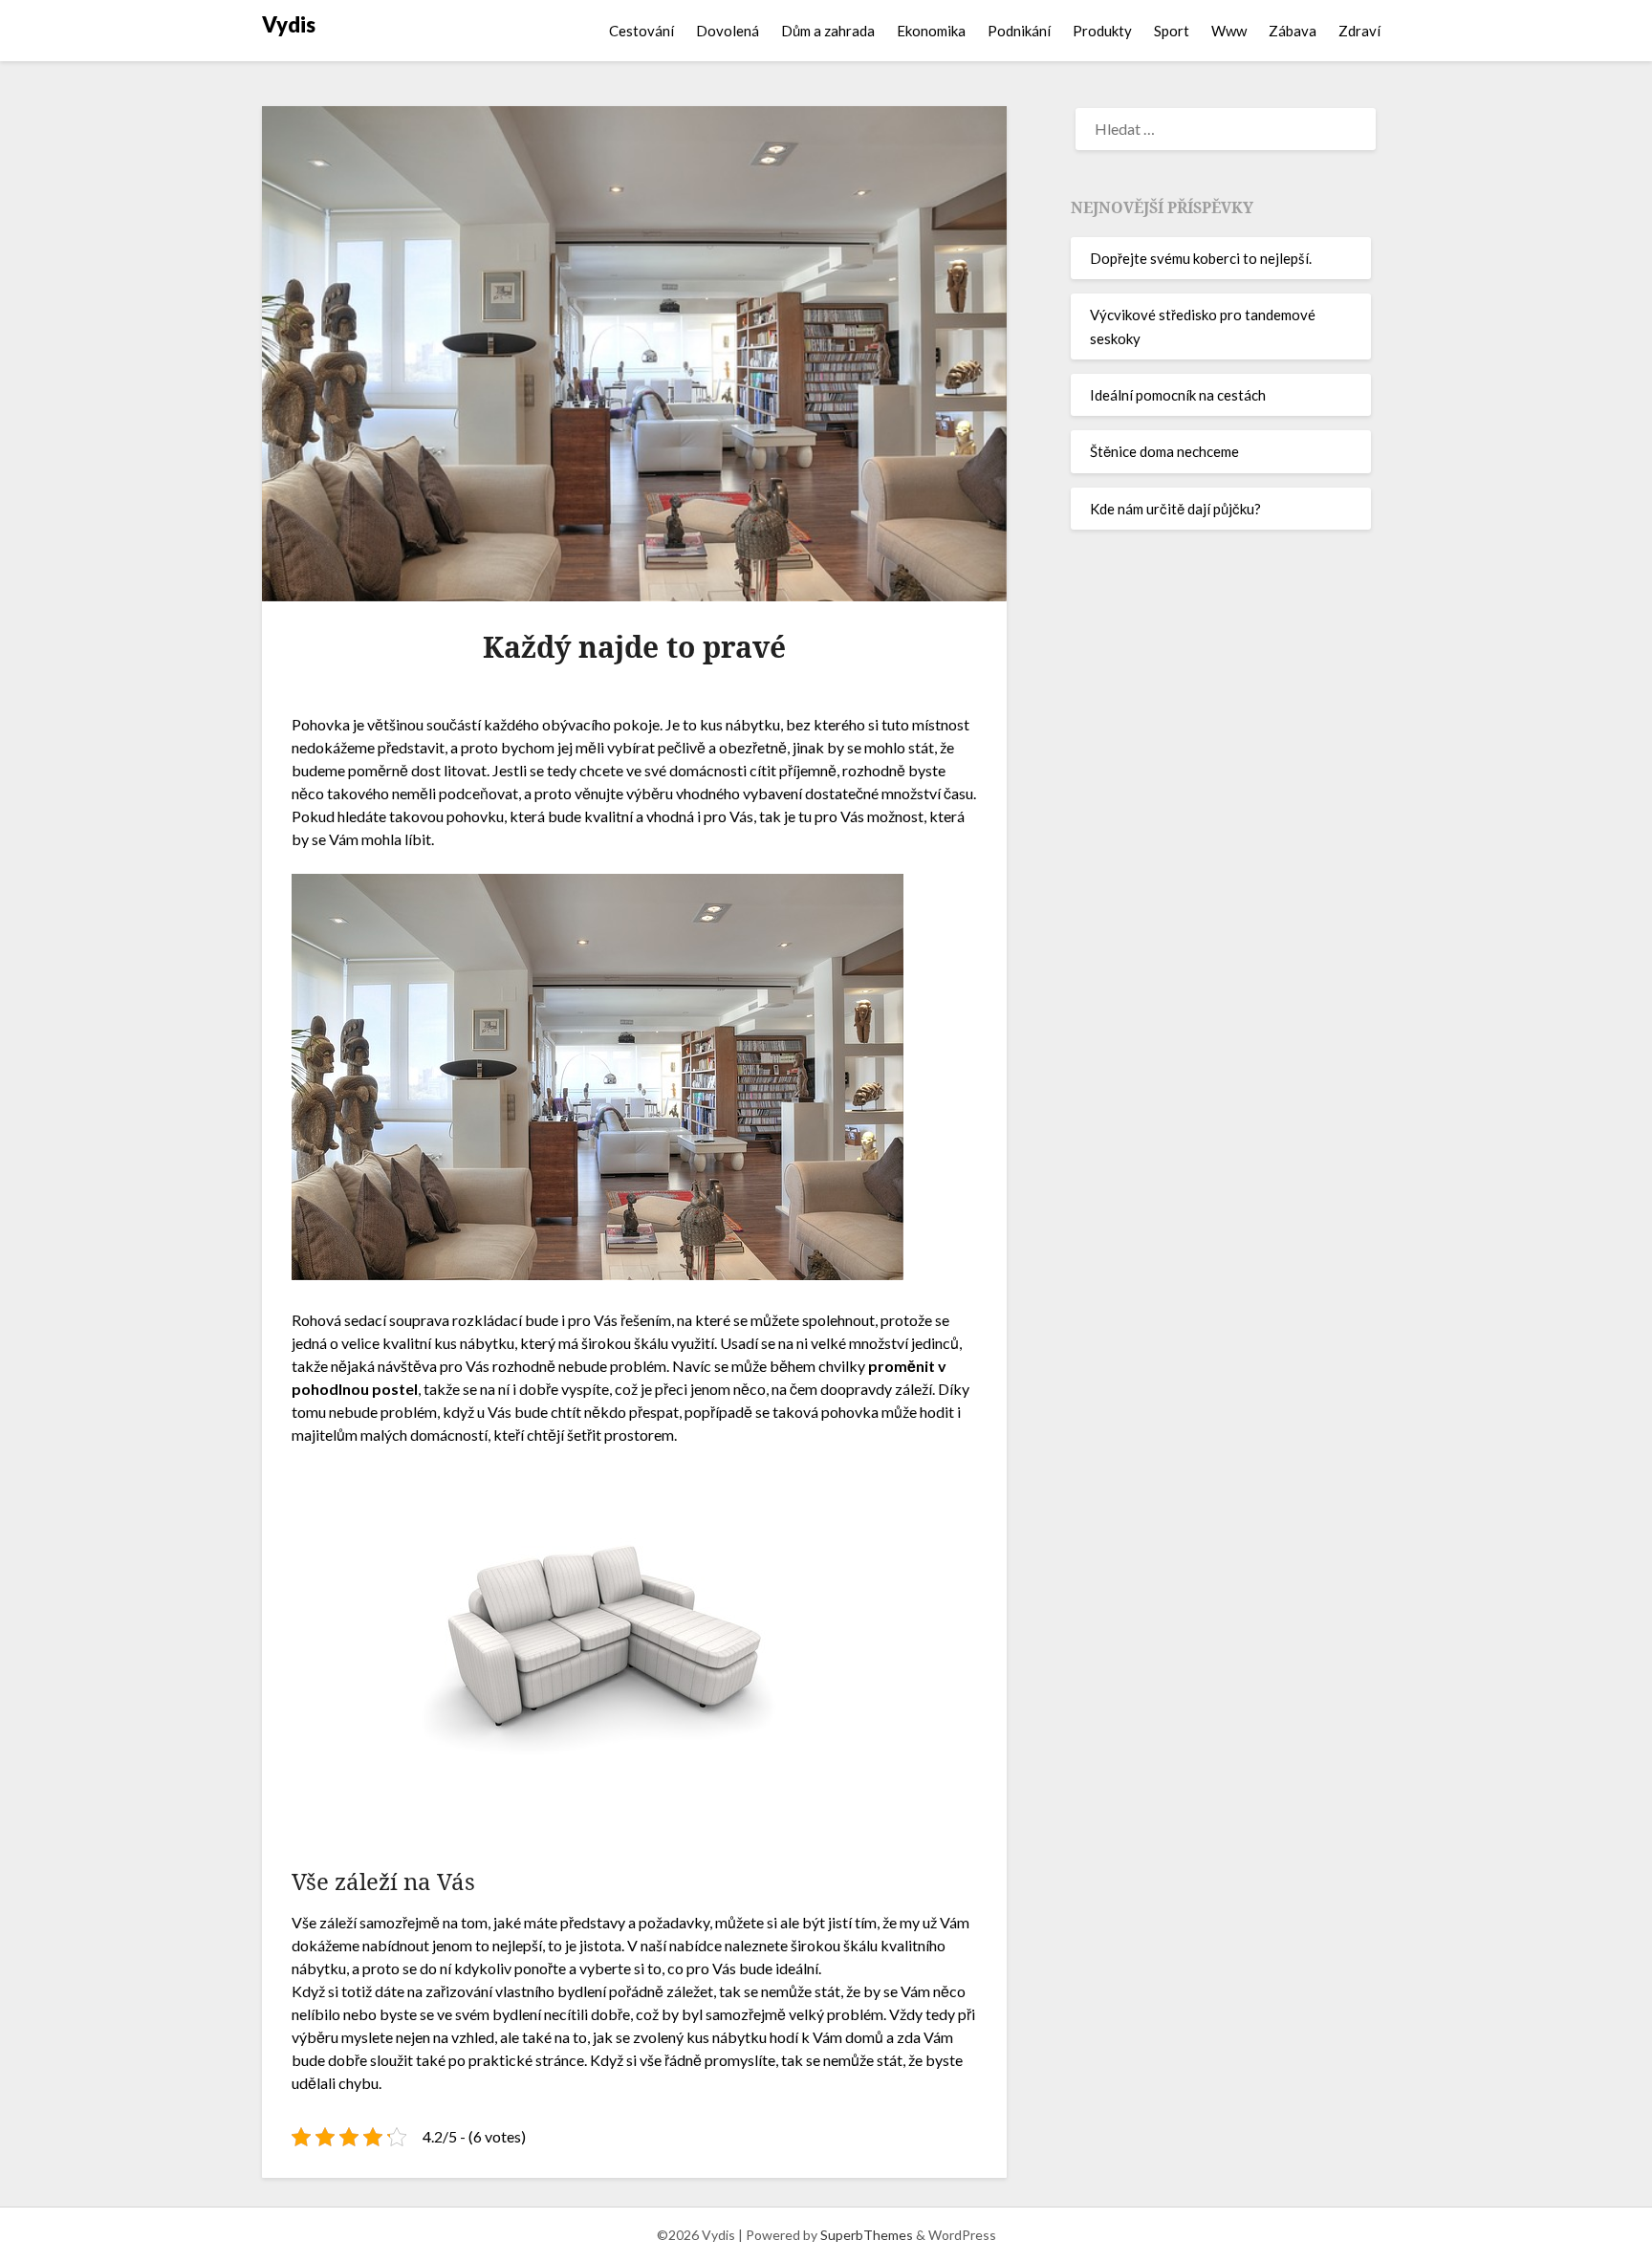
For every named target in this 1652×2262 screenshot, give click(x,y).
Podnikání (1019, 31)
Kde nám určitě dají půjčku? (1175, 509)
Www (1229, 31)
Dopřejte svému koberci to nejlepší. (1201, 258)
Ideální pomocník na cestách (1178, 395)
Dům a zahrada (828, 31)
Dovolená (728, 31)
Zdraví (1359, 31)
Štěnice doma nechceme (1164, 451)
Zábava (1293, 31)
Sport (1172, 31)
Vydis (289, 24)
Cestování (641, 31)
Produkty (1102, 31)
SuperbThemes (867, 2235)
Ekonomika (931, 31)
